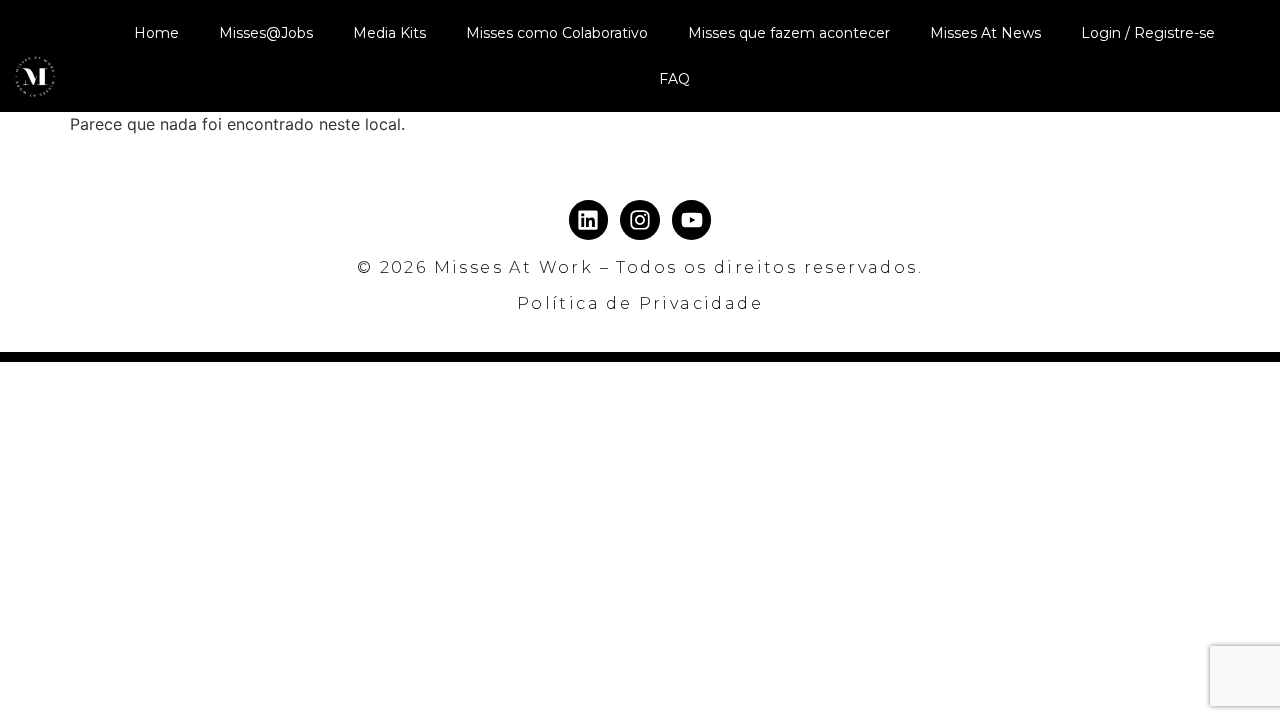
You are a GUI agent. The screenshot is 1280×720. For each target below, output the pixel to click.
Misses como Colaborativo (557, 33)
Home (156, 33)
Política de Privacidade (640, 303)
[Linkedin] (589, 220)
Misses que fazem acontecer (789, 33)
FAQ (674, 79)
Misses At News (985, 33)
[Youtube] (692, 220)
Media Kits (389, 33)
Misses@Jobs (266, 33)
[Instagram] (640, 220)
